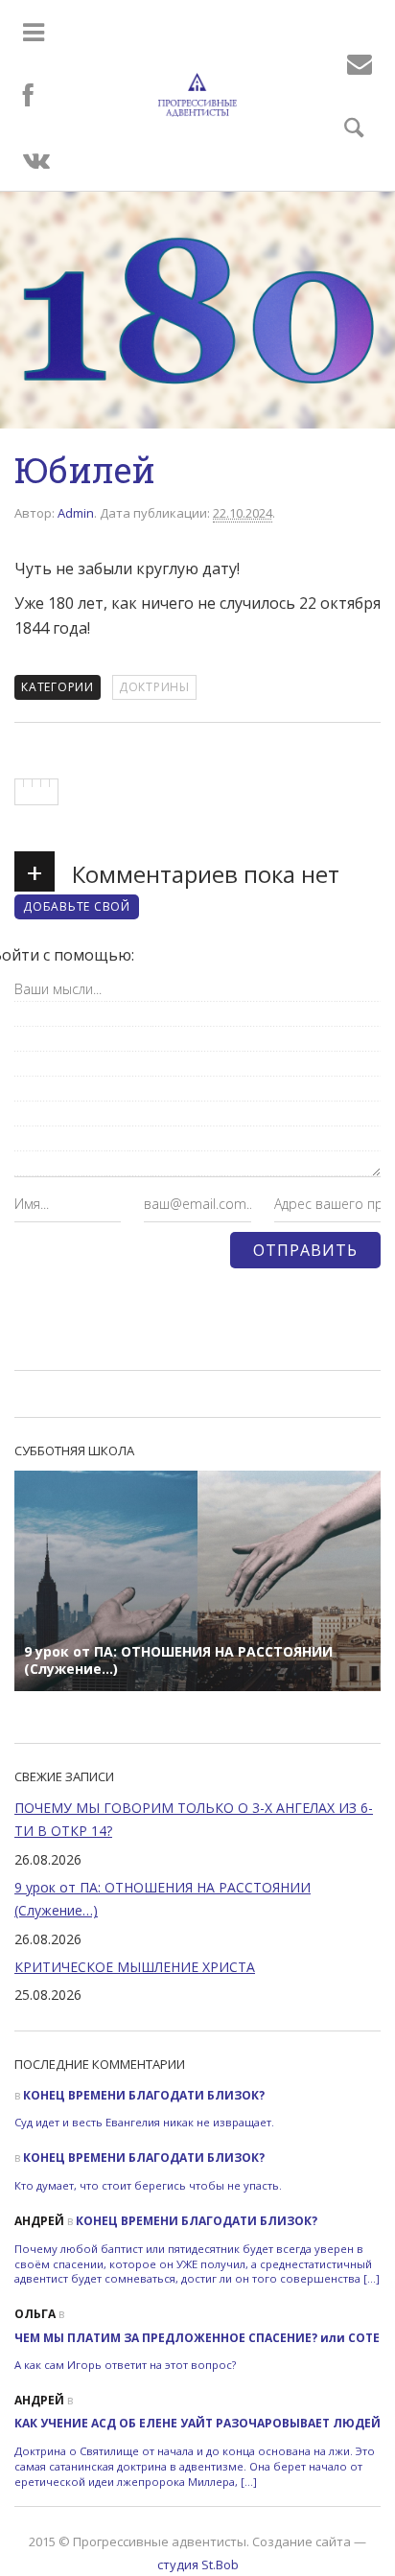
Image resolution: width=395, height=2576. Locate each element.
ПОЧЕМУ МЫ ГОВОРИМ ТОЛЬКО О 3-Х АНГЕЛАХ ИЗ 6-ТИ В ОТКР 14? (194, 1819)
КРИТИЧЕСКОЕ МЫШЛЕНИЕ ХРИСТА (135, 1967)
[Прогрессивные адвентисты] (197, 95)
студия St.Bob (198, 2564)
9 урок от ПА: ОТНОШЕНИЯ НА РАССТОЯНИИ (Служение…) (163, 1899)
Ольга (35, 2314)
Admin (76, 513)
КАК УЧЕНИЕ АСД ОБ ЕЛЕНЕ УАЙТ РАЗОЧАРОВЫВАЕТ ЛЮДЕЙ (197, 2423)
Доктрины (154, 687)
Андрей (39, 2221)
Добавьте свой (77, 906)
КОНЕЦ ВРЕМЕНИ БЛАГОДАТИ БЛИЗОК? (144, 2095)
